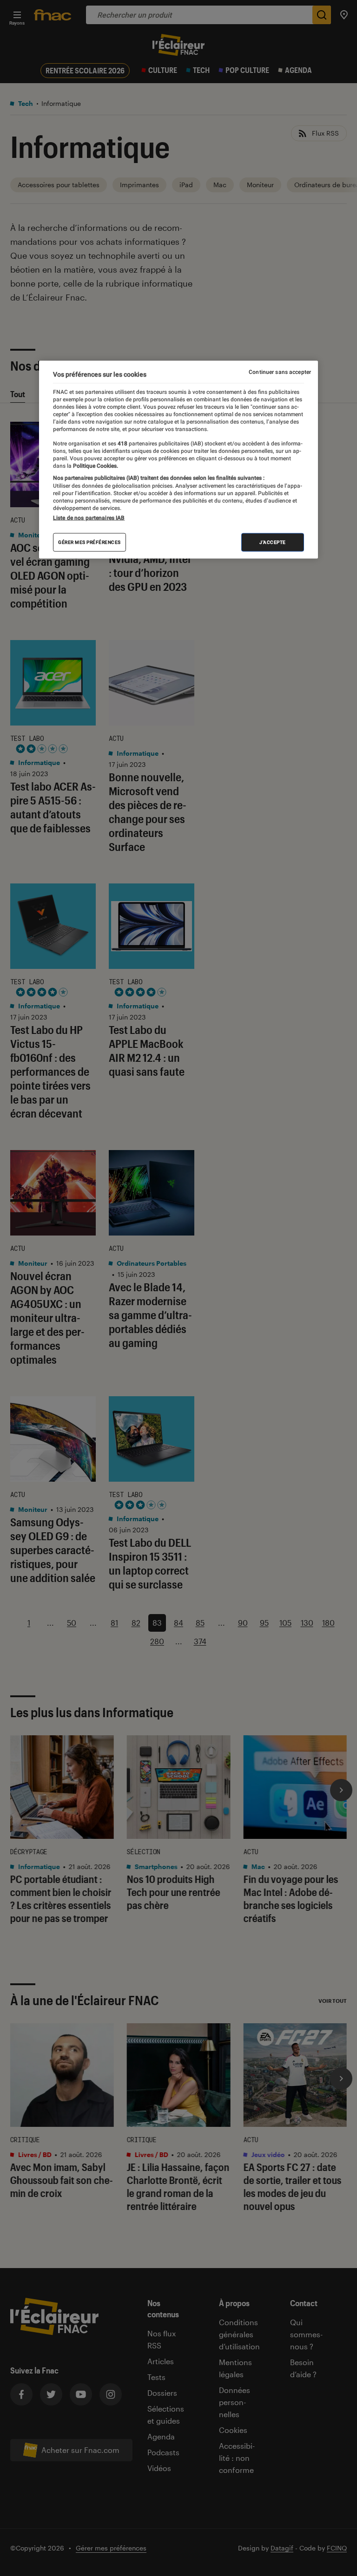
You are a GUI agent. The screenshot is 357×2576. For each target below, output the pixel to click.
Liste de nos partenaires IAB (89, 518)
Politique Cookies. (95, 466)
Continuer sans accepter (280, 372)
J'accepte (273, 542)
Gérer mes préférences (89, 542)
